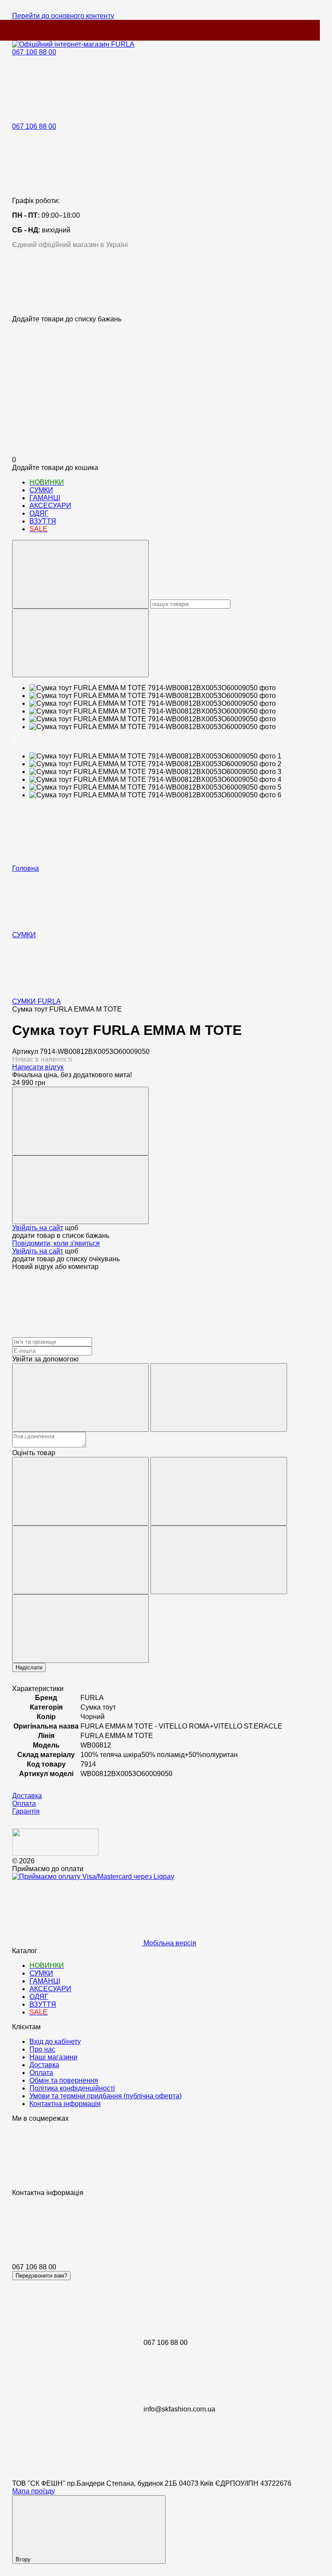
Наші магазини (53, 2057)
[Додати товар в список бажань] (80, 1190)
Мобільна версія (169, 1943)
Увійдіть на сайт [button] (38, 1228)
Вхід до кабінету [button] (55, 2041)
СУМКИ (41, 490)
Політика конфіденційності (72, 2088)
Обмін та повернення (64, 2080)
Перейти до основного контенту (63, 16)
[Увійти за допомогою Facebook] (80, 1397)
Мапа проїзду (34, 2491)
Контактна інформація (65, 2104)
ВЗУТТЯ (43, 521)
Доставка (44, 2065)
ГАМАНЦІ (45, 498)
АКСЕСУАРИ (50, 506)
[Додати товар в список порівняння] (80, 1121)
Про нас (42, 2049)
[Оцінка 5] (80, 1629)
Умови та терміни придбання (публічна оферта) (105, 2096)
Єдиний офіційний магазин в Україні (70, 245)
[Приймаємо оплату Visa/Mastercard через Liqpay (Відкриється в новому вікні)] (93, 1876)
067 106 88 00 (34, 52)
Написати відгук (38, 1067)
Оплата (41, 2073)
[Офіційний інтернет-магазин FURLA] (55, 1853)
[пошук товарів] (80, 574)
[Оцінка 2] (219, 1491)
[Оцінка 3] (80, 1560)
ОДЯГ (39, 513)
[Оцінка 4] (219, 1560)
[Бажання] (166, 282)
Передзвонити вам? (41, 2276)
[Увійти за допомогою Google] (219, 1397)
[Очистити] (80, 643)
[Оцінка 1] (80, 1491)
